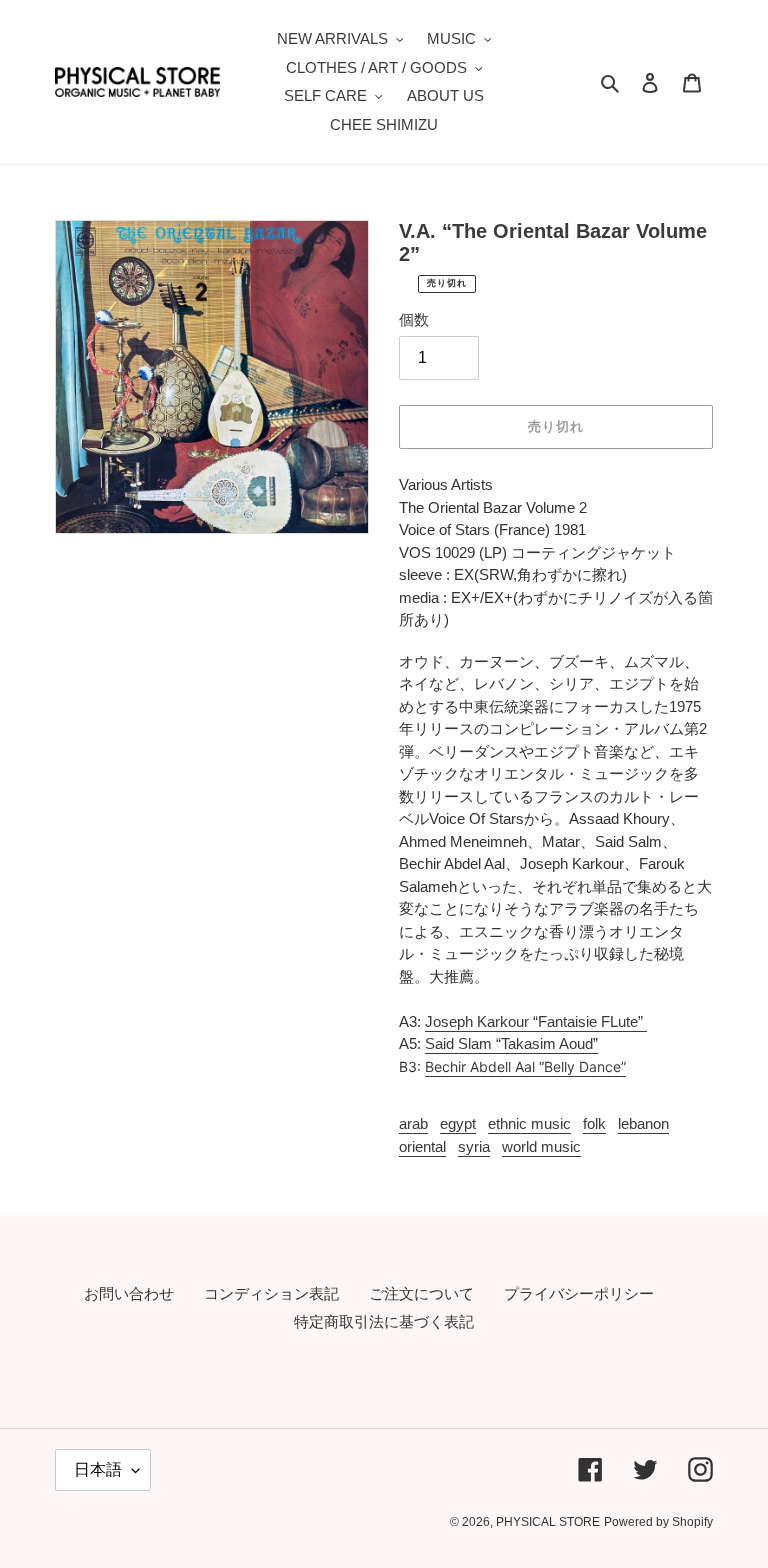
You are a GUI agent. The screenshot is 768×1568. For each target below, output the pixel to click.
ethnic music (529, 1123)
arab (413, 1123)
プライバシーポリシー (579, 1293)
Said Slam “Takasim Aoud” (511, 1043)
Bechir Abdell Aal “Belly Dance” (525, 1066)
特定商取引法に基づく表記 (384, 1321)
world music (541, 1146)
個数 (414, 319)
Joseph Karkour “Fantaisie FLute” (536, 1021)
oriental (422, 1146)
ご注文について (421, 1293)
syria (474, 1146)
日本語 (98, 1469)
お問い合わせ (129, 1293)
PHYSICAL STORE (548, 1522)
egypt (458, 1123)
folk (594, 1123)
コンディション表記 (271, 1293)
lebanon (643, 1123)
